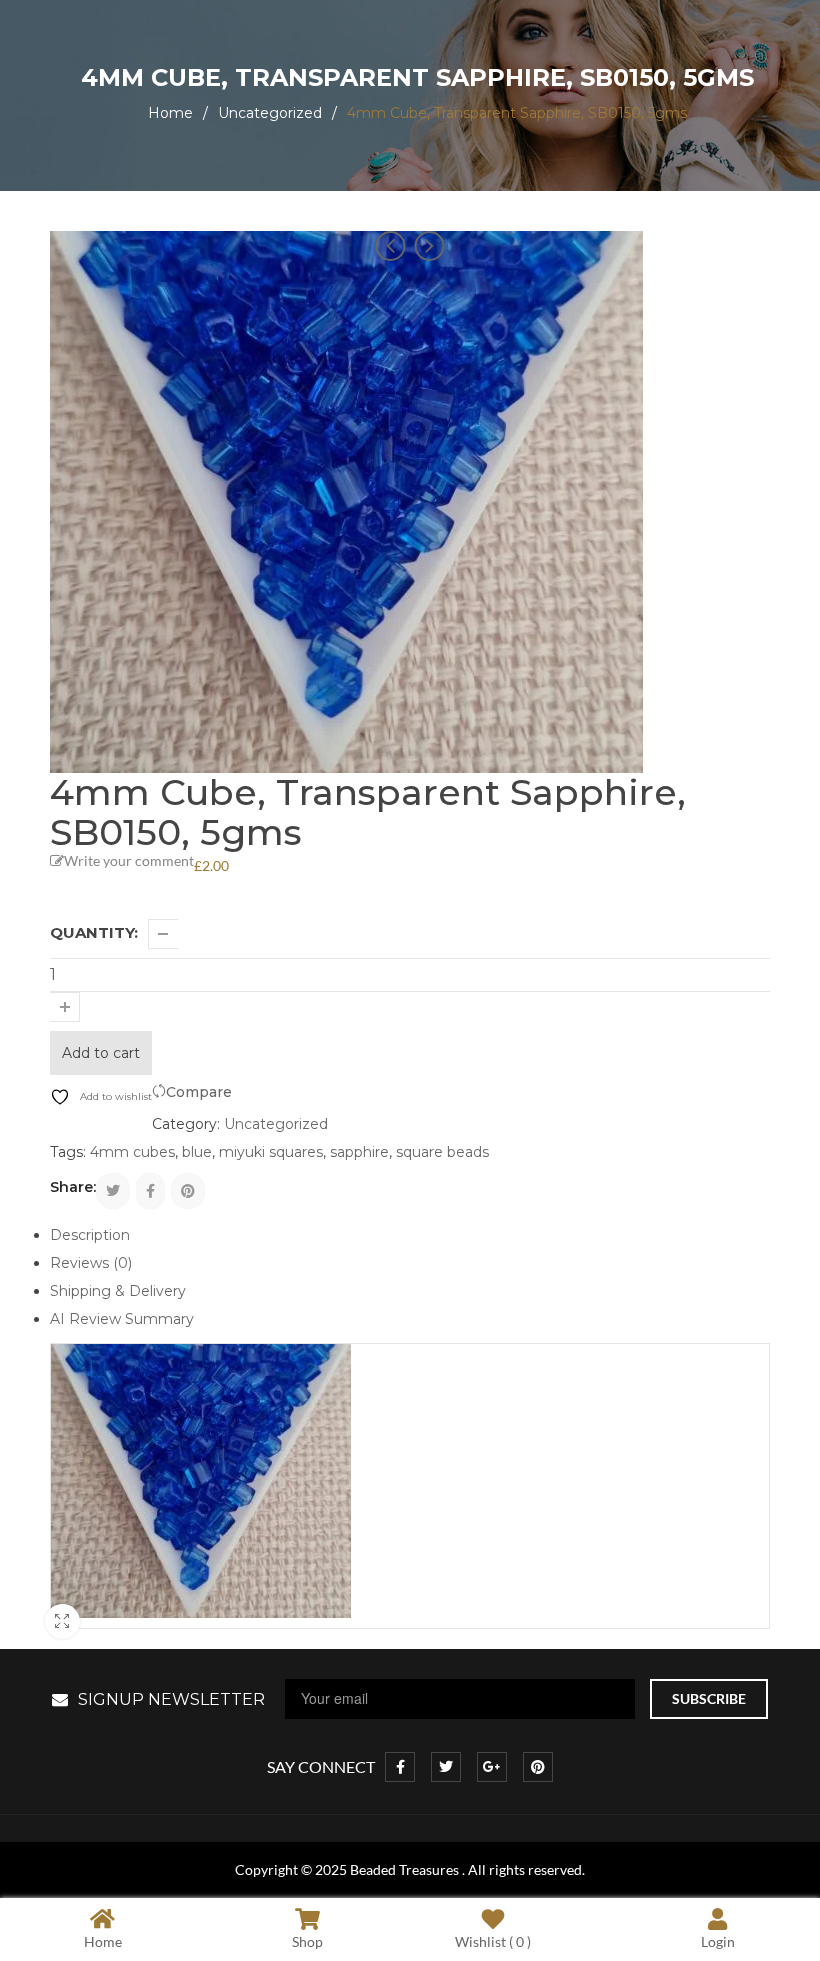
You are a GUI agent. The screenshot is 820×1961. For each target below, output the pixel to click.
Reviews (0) (91, 1263)
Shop (307, 1941)
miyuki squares (271, 1152)
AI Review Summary (122, 1319)
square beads (442, 1152)
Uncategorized (270, 113)
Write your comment (129, 860)
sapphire (359, 1152)
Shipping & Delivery (118, 1291)
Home (170, 113)
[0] (348, 40)
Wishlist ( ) (493, 1941)
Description (90, 1235)
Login (718, 1941)
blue (197, 1152)
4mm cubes (132, 1152)
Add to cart (101, 1053)
